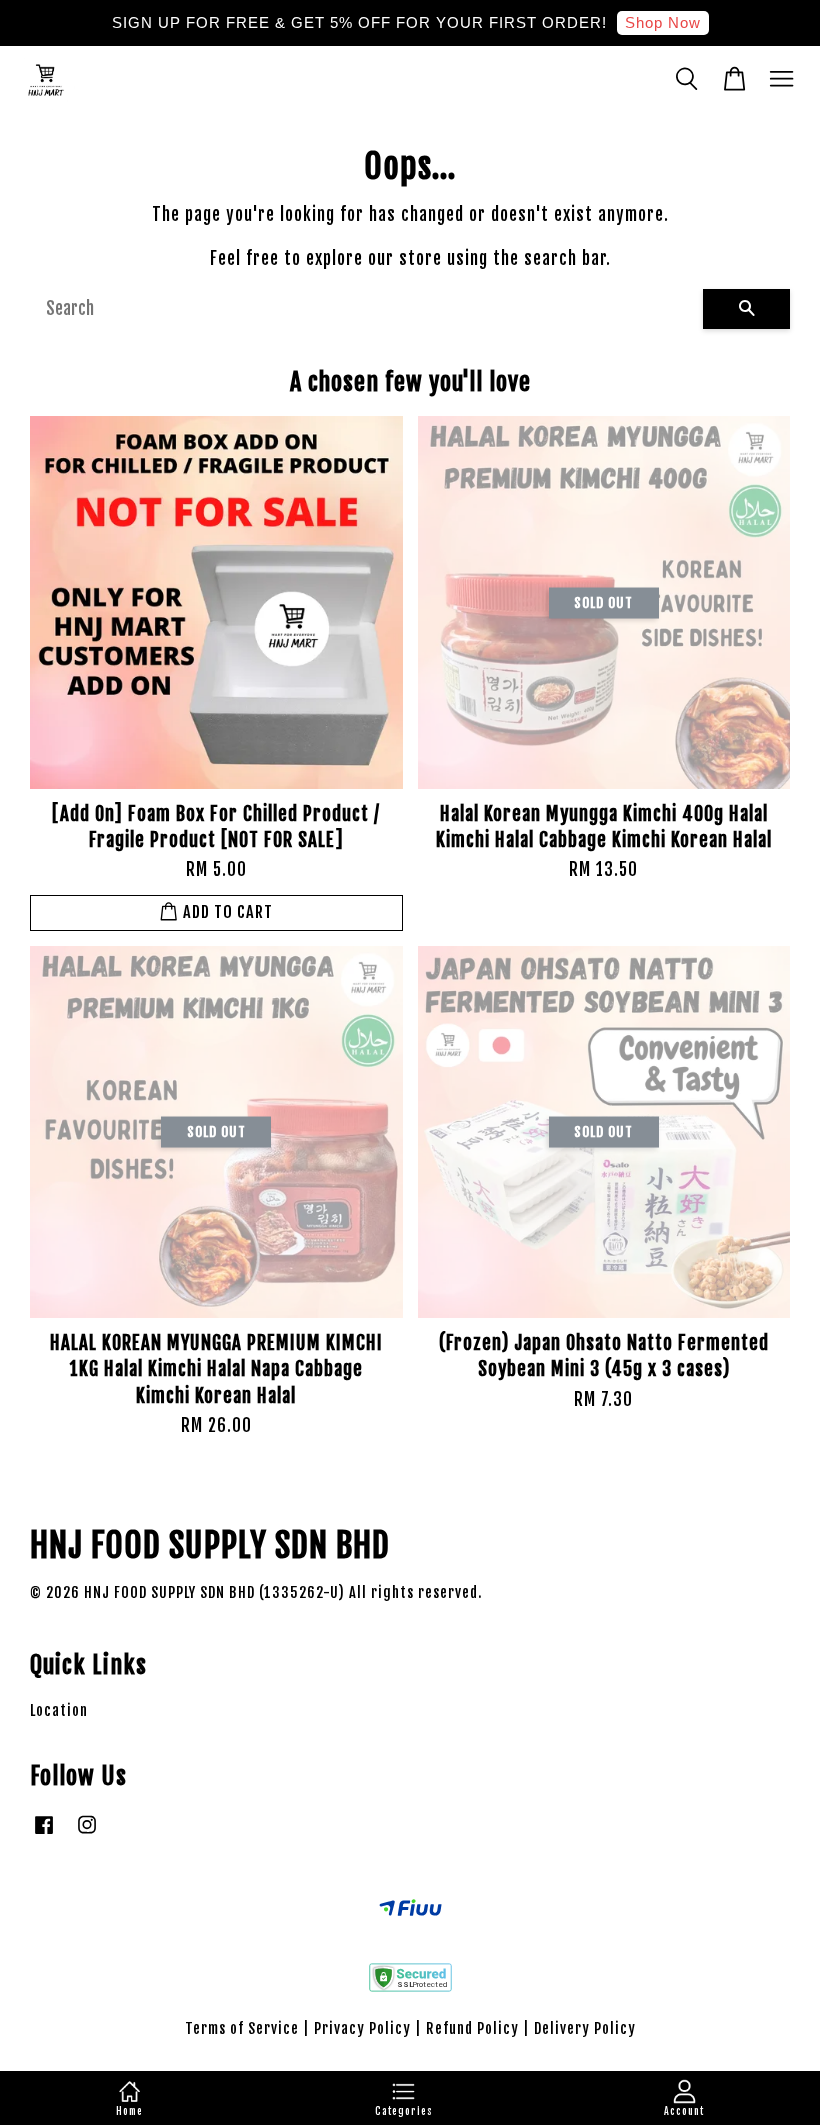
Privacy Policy (362, 2028)
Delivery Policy (585, 2028)
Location (59, 1710)
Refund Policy (472, 2028)
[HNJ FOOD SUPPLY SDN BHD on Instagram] (87, 1833)
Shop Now (663, 22)
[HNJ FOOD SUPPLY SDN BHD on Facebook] (44, 1833)
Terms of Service (242, 2028)
